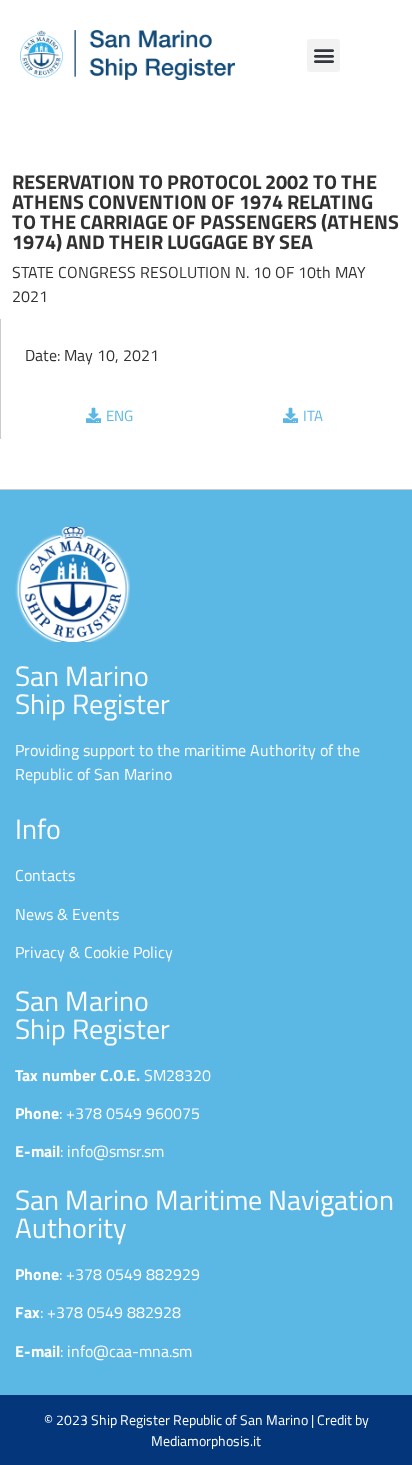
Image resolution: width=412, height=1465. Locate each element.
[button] (323, 55)
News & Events (67, 914)
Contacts (45, 875)
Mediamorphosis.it (206, 1440)
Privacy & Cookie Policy (94, 952)
